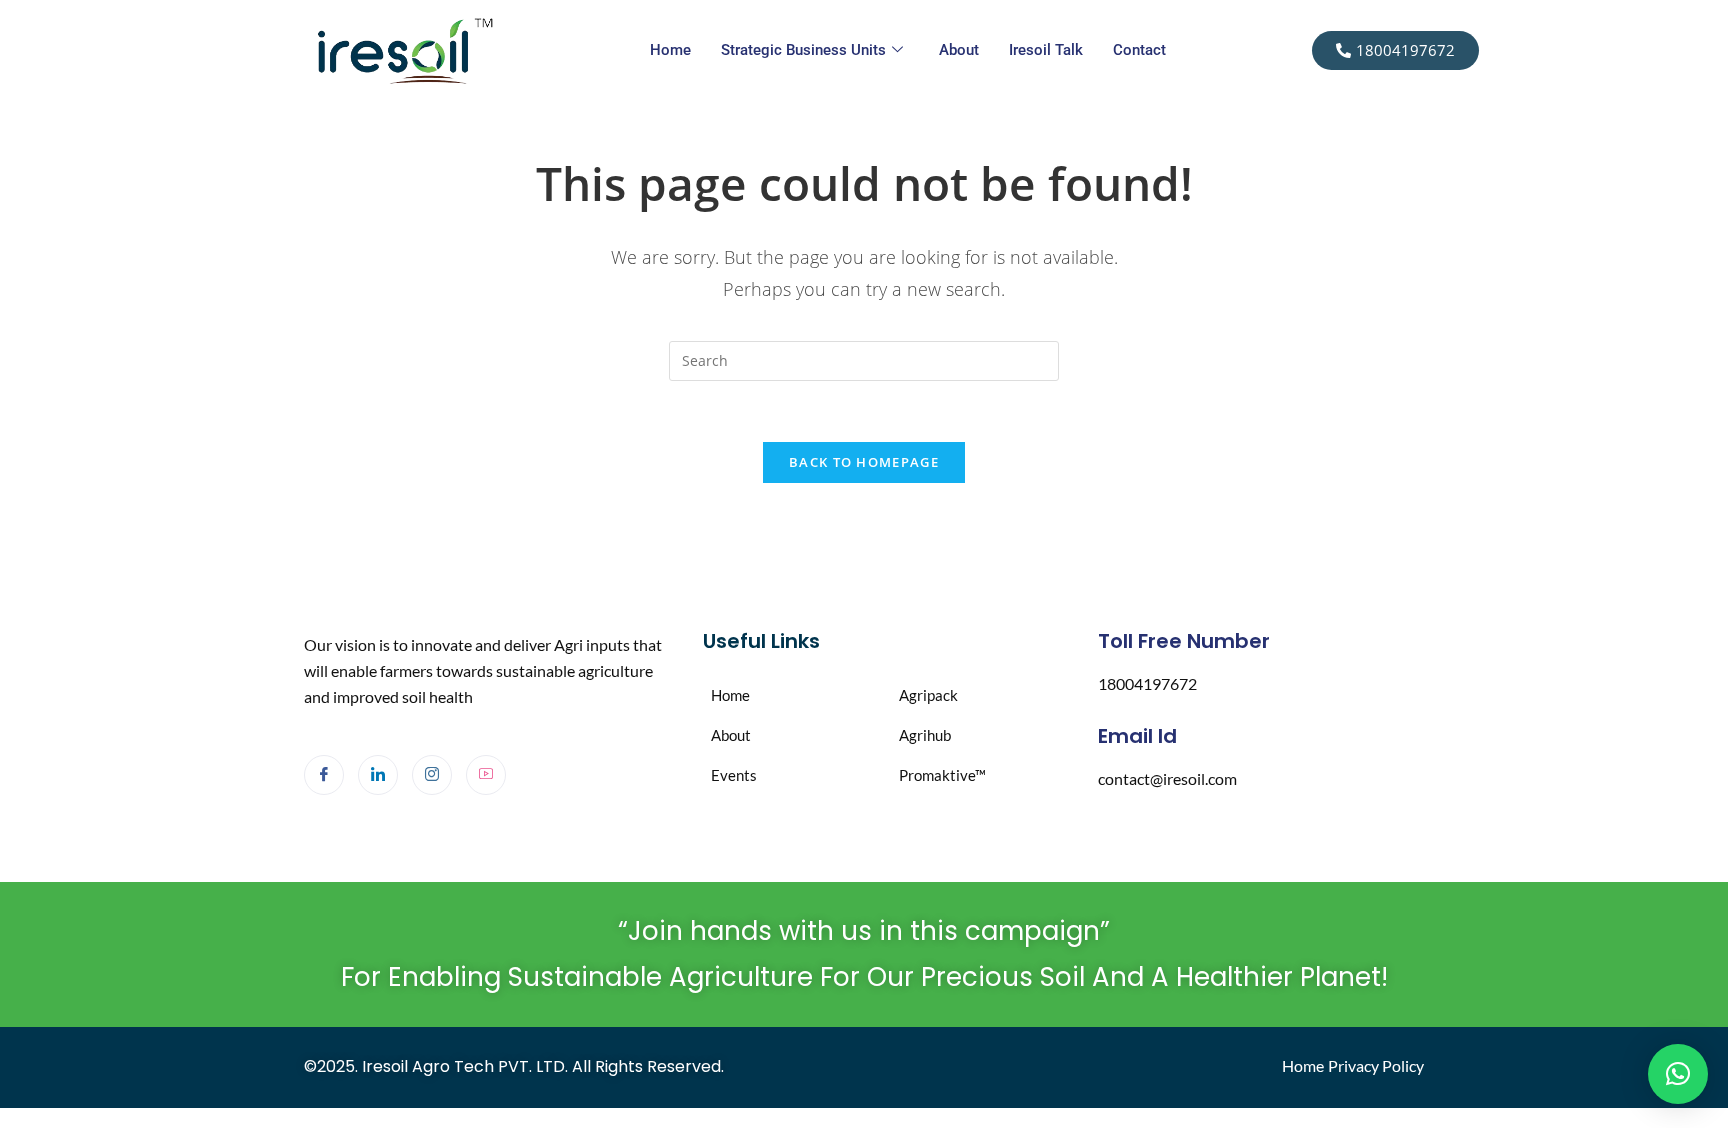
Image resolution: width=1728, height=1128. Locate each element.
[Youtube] (486, 775)
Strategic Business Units (803, 50)
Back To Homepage (864, 462)
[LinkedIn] (378, 775)
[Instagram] (432, 775)
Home (670, 50)
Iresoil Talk (1046, 50)
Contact (1139, 50)
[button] (1678, 1074)
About (959, 50)
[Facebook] (324, 775)
